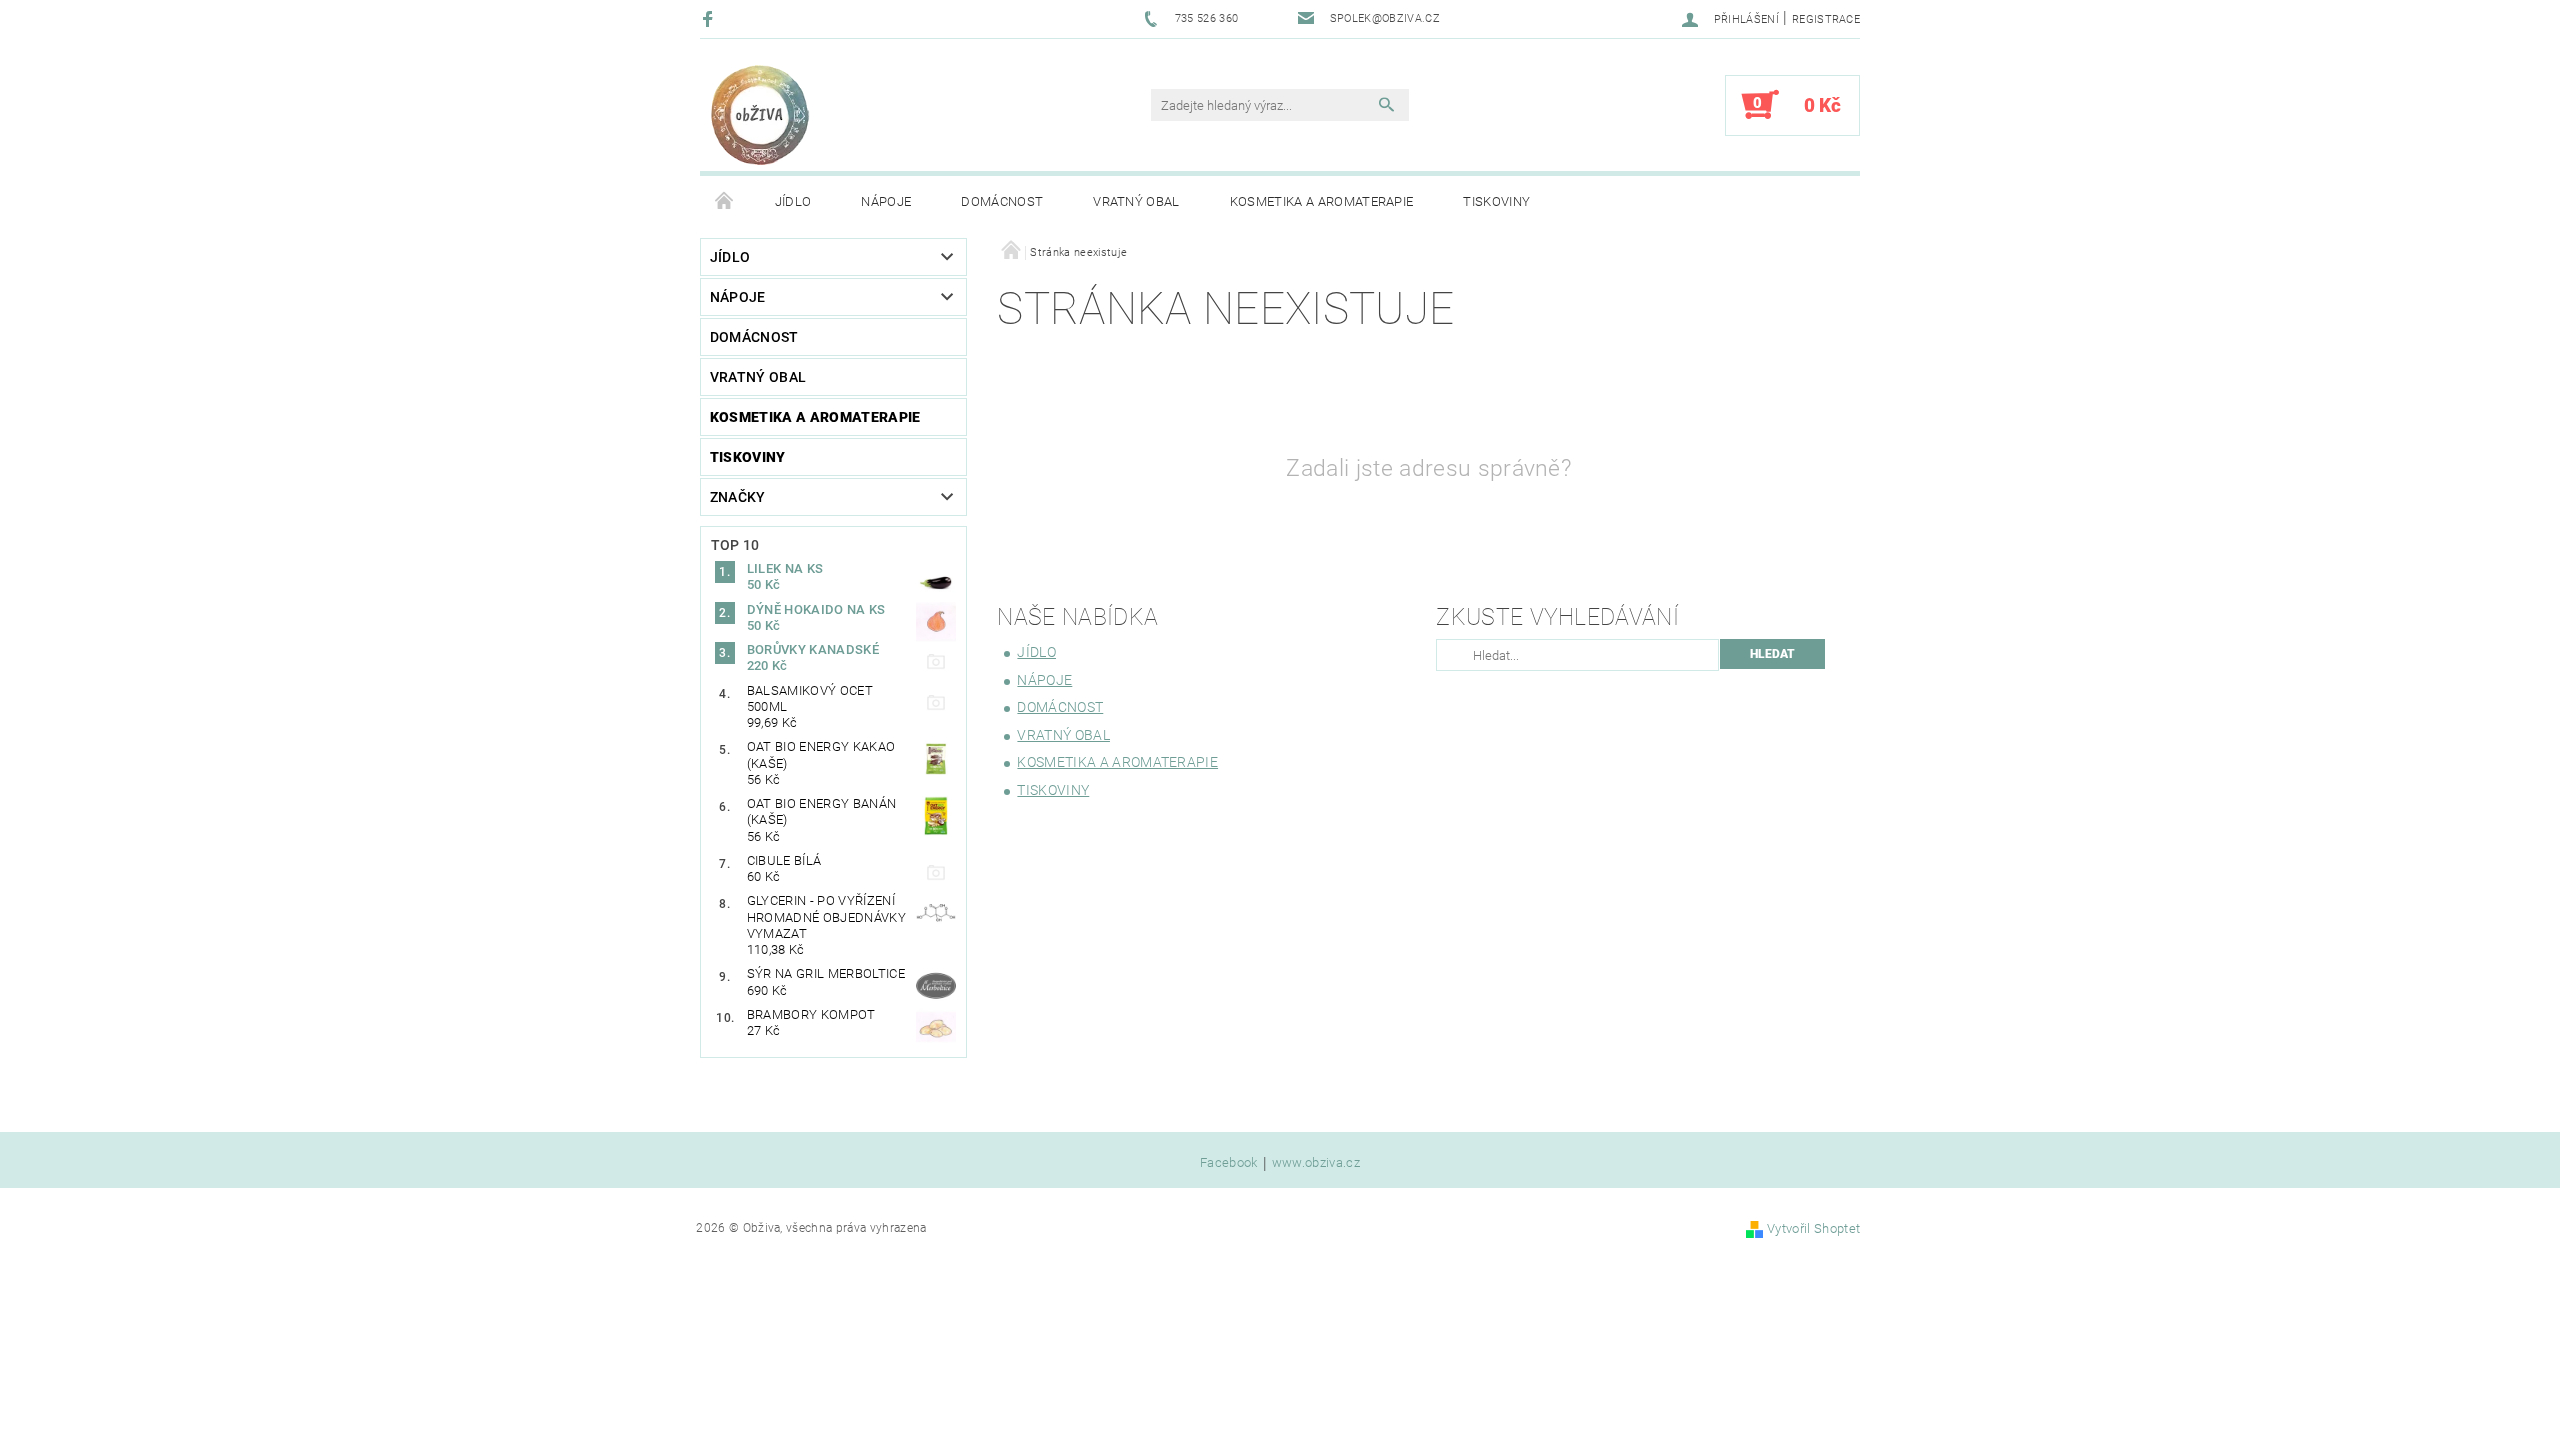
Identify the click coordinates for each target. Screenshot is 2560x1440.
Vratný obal (1136, 201)
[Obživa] (760, 115)
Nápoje (886, 201)
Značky (738, 497)
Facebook (1229, 1163)
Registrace (1826, 19)
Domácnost (1002, 201)
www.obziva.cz (1316, 1163)
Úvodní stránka (725, 202)
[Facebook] (710, 18)
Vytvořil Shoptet (1813, 1228)
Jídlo (793, 201)
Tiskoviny (1496, 201)
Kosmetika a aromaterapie (1322, 201)
